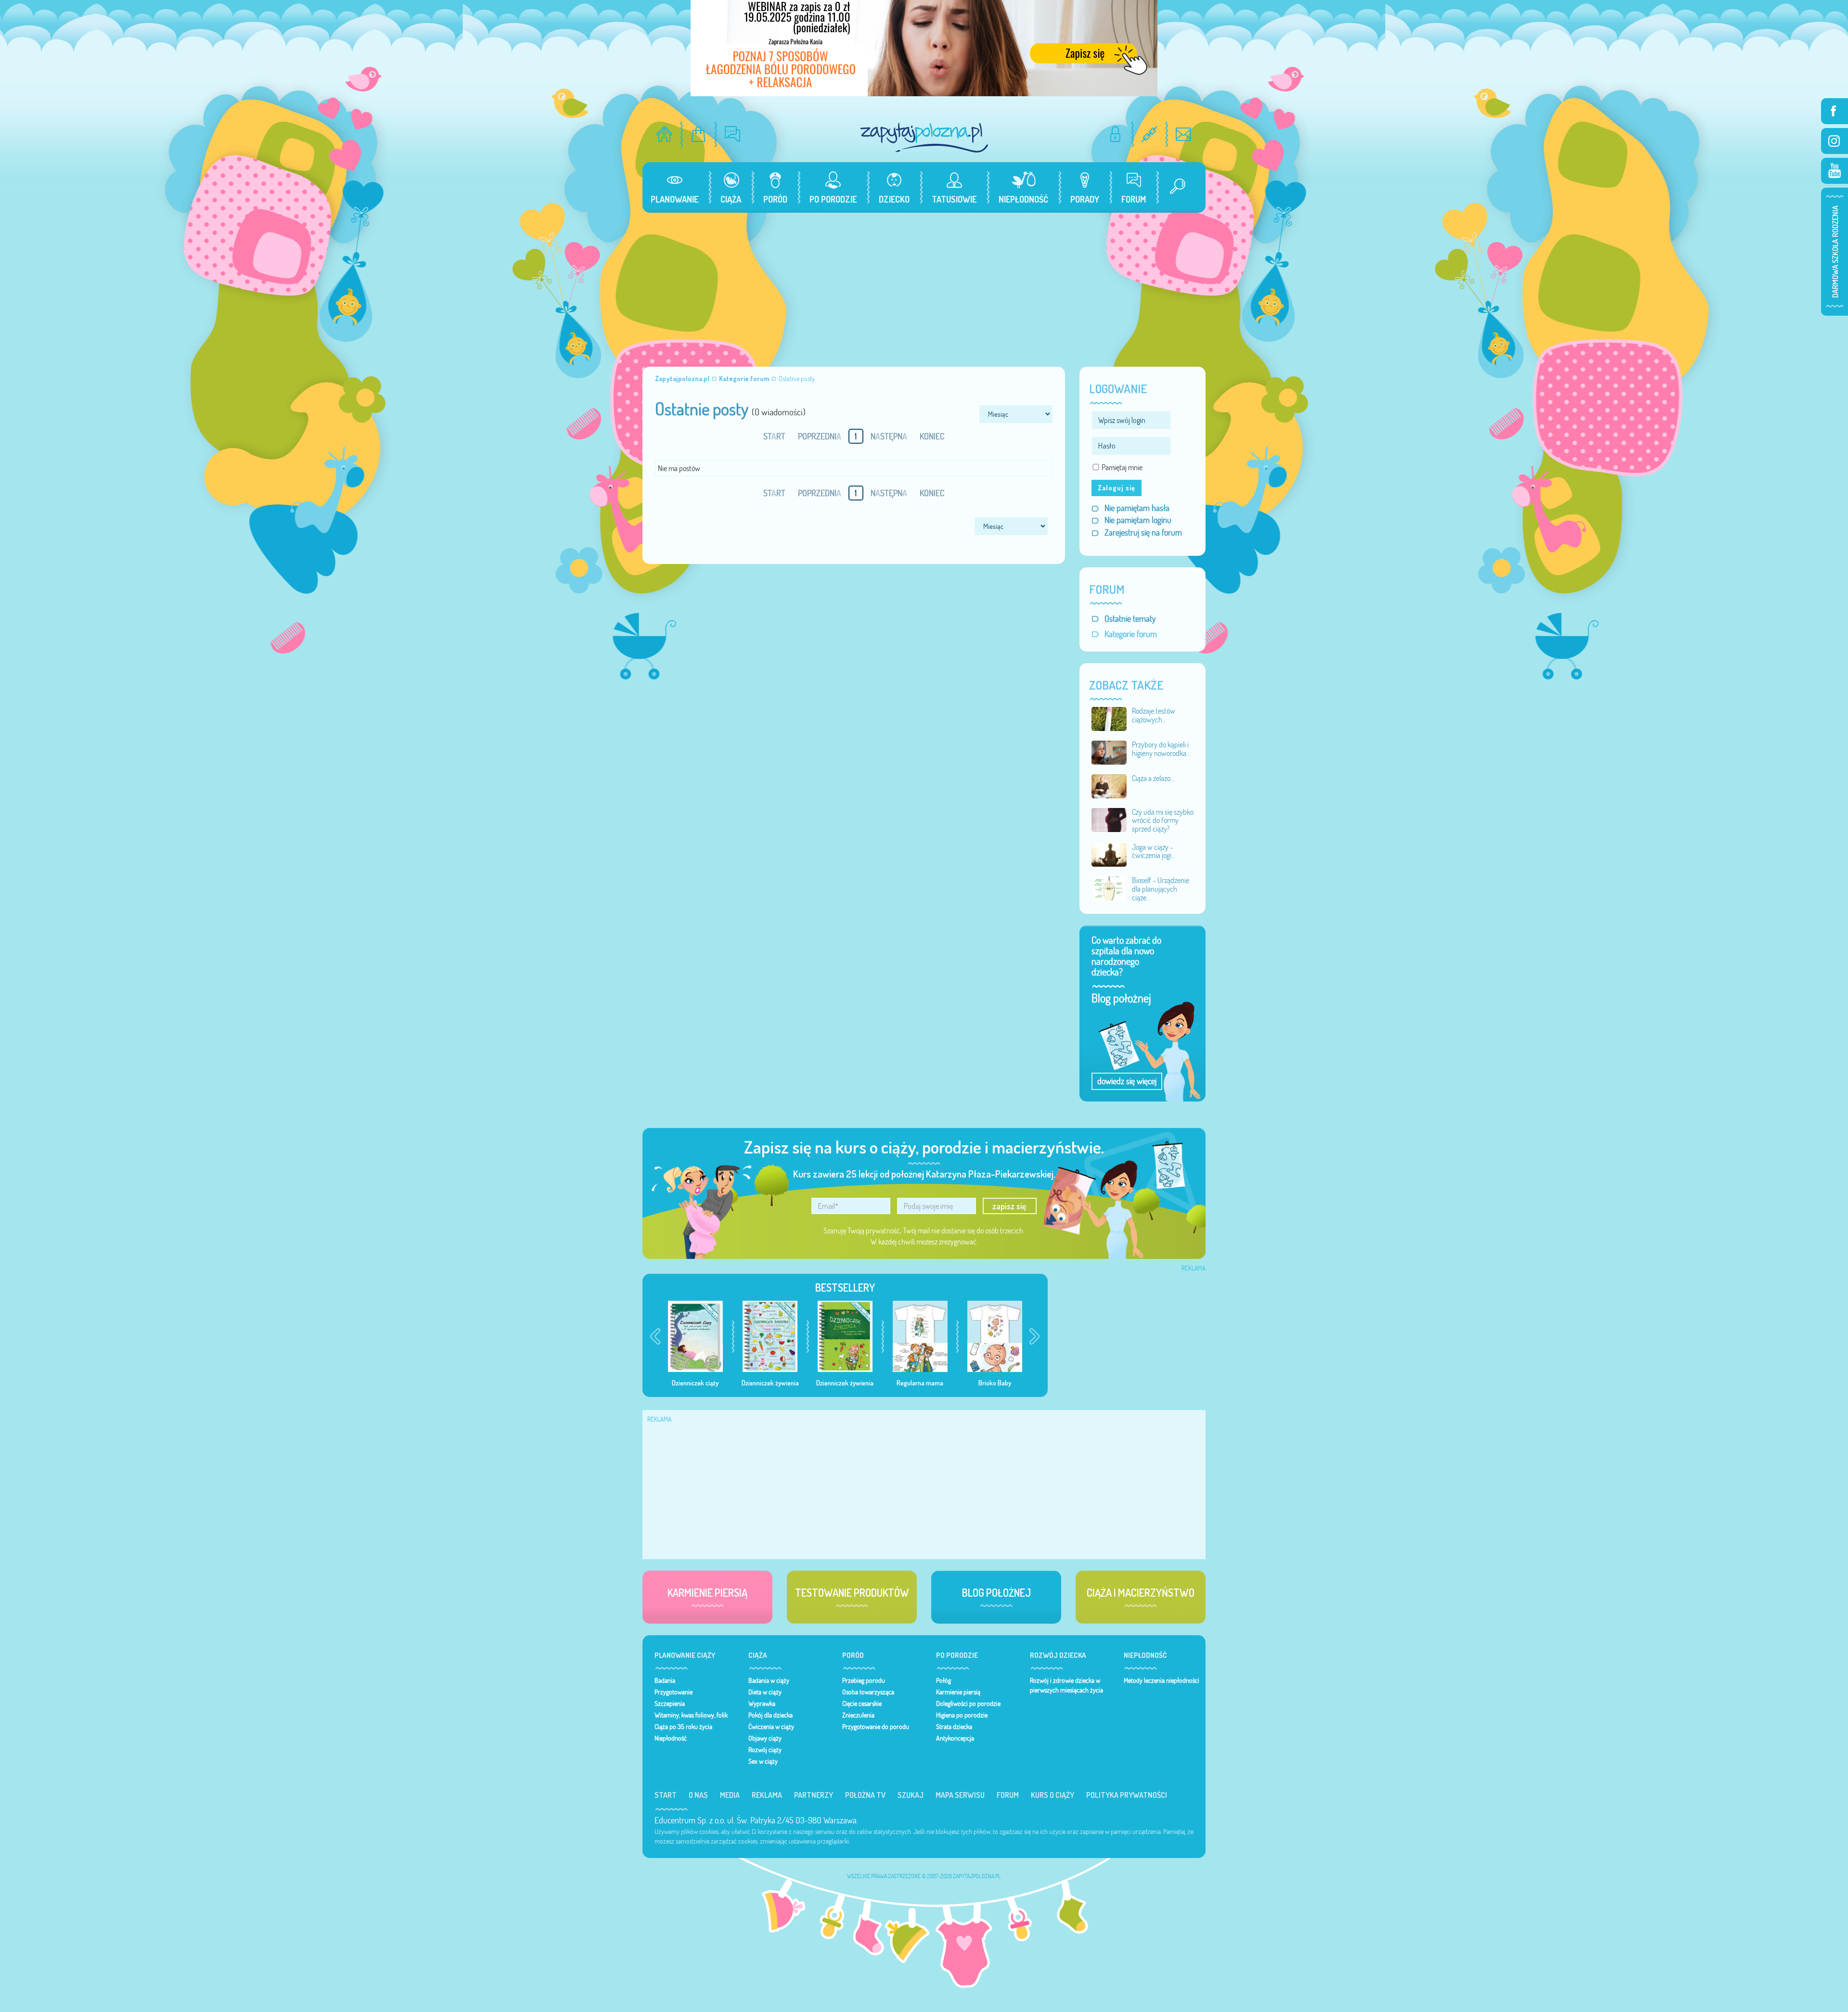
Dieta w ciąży (765, 1692)
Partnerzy (814, 1795)
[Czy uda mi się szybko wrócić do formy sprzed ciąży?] (1109, 819)
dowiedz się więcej (1127, 1081)
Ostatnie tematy (1130, 619)
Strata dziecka (954, 1727)
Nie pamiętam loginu (1138, 520)
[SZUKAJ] (1174, 187)
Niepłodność (671, 1738)
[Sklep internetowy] (699, 134)
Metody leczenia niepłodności (1161, 1680)
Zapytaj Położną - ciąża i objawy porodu (924, 137)
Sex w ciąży (763, 1761)
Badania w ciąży (769, 1680)
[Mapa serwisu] (1149, 134)
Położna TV (865, 1795)
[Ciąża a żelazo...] (1109, 785)
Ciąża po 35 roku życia (683, 1727)
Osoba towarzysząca (868, 1692)
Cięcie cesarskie (862, 1704)
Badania (665, 1680)
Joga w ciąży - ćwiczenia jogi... (1154, 851)
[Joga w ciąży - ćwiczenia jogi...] (1109, 854)
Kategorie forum (1131, 634)
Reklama (767, 1795)
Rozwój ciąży (765, 1750)
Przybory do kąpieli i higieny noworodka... (1161, 749)
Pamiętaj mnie (1122, 467)
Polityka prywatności (1127, 1795)
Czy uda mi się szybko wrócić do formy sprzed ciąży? (1163, 820)
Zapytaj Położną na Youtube (1835, 171)
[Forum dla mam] (733, 134)
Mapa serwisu (960, 1795)
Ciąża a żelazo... (1153, 778)
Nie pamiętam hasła (1137, 508)
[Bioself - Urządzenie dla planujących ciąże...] (1109, 887)
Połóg (943, 1680)
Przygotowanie (674, 1692)
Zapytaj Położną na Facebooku (1835, 111)
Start (666, 1795)
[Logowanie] (1115, 134)
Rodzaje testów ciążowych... (1154, 715)
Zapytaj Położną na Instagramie (1835, 141)
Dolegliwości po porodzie (968, 1704)
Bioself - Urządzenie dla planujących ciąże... (1161, 889)
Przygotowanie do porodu (876, 1727)
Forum (1008, 1795)
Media (730, 1795)
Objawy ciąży (765, 1738)
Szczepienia (670, 1704)
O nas (698, 1795)
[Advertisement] (924, 285)
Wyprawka (762, 1704)
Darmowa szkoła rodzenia (1835, 252)
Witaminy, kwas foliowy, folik (691, 1715)
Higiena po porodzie (962, 1715)
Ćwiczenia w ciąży (771, 1727)
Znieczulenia (858, 1715)
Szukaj (911, 1795)
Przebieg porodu (864, 1680)
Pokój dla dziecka (770, 1715)
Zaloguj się (1116, 488)
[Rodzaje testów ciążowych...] (1109, 718)
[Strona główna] (664, 134)
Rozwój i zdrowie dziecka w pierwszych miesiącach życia (1066, 1685)
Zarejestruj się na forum (1143, 532)
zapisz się (1009, 1206)
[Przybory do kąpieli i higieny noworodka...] (1109, 752)
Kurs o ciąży (1052, 1795)
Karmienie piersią (958, 1692)
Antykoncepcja (955, 1738)
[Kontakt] (1184, 134)
